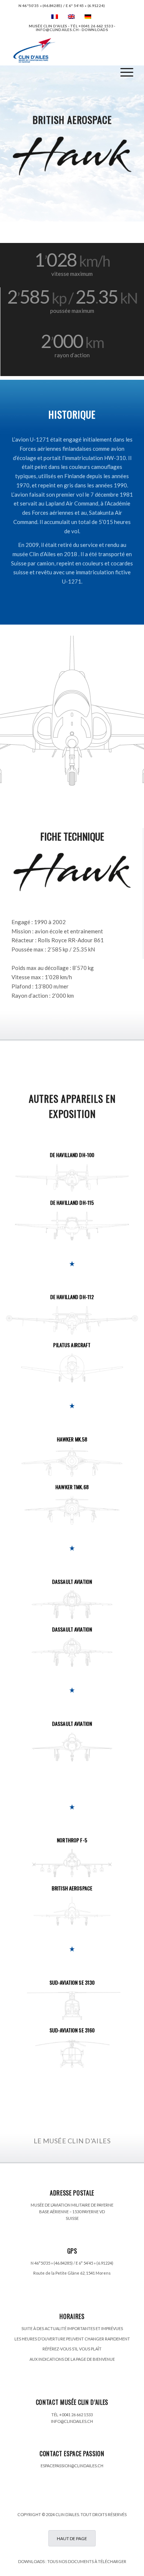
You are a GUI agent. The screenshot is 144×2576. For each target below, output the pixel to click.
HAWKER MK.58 (72, 1439)
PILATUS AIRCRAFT (72, 1345)
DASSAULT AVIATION (72, 1581)
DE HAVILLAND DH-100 (72, 1155)
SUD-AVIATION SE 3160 (72, 2030)
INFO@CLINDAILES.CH (72, 2421)
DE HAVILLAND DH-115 (72, 1202)
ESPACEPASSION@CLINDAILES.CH (72, 2466)
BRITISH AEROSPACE (72, 1888)
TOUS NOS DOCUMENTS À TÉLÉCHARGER (87, 2561)
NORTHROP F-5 (72, 1840)
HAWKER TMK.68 (72, 1487)
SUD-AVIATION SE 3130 (72, 1982)
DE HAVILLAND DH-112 (72, 1297)
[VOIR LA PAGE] (72, 1178)
